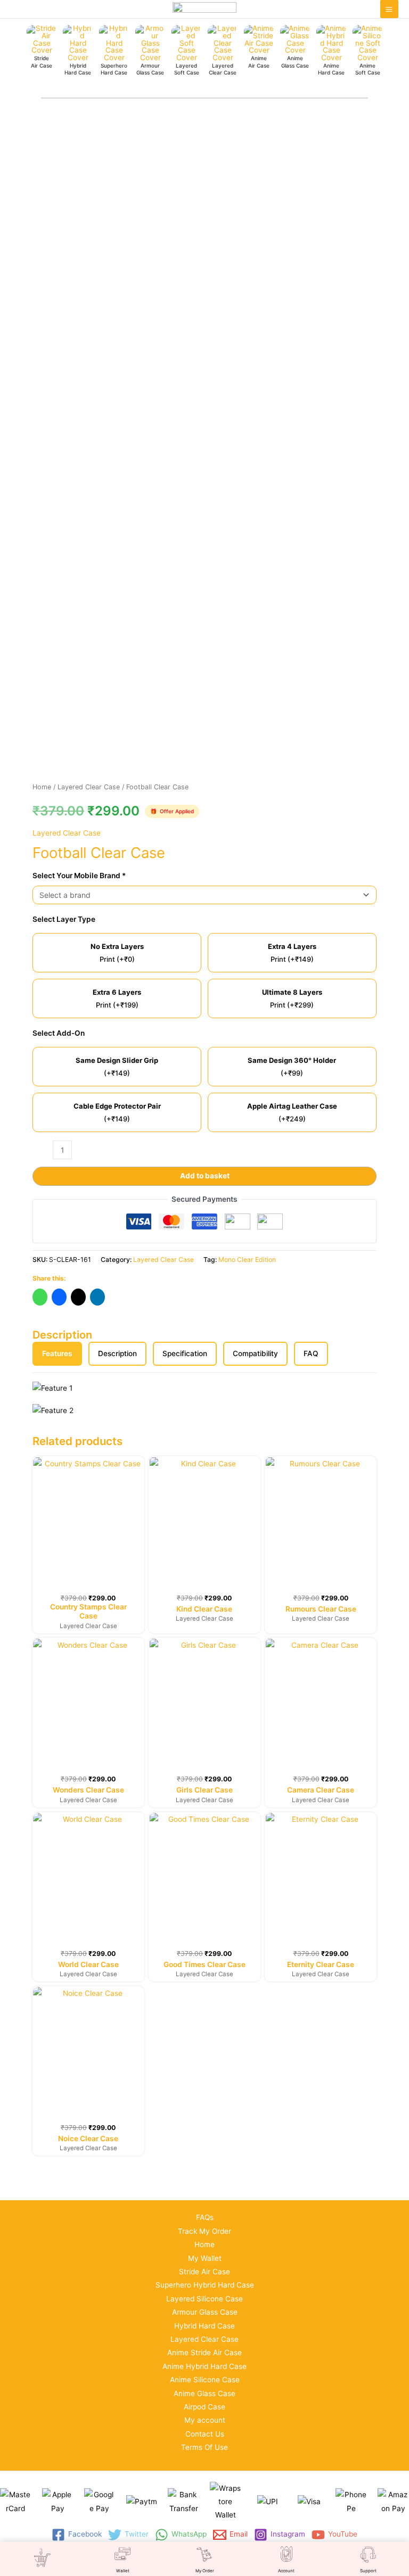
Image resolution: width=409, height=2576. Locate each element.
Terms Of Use (204, 2447)
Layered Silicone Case (204, 2299)
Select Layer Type (64, 919)
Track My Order (204, 2231)
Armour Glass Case (205, 2312)
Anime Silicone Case (205, 2380)
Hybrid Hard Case (204, 2326)
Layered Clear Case (89, 787)
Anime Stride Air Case (204, 2352)
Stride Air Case (204, 2272)
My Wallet (205, 2258)
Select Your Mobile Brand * (79, 876)
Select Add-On (59, 1033)
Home (42, 787)
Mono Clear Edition (247, 1260)
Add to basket (205, 1176)
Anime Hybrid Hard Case (204, 2366)
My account (205, 2420)
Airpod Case (204, 2407)
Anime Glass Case (204, 2393)
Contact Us (205, 2434)
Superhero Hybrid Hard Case (205, 2285)
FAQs (205, 2217)
